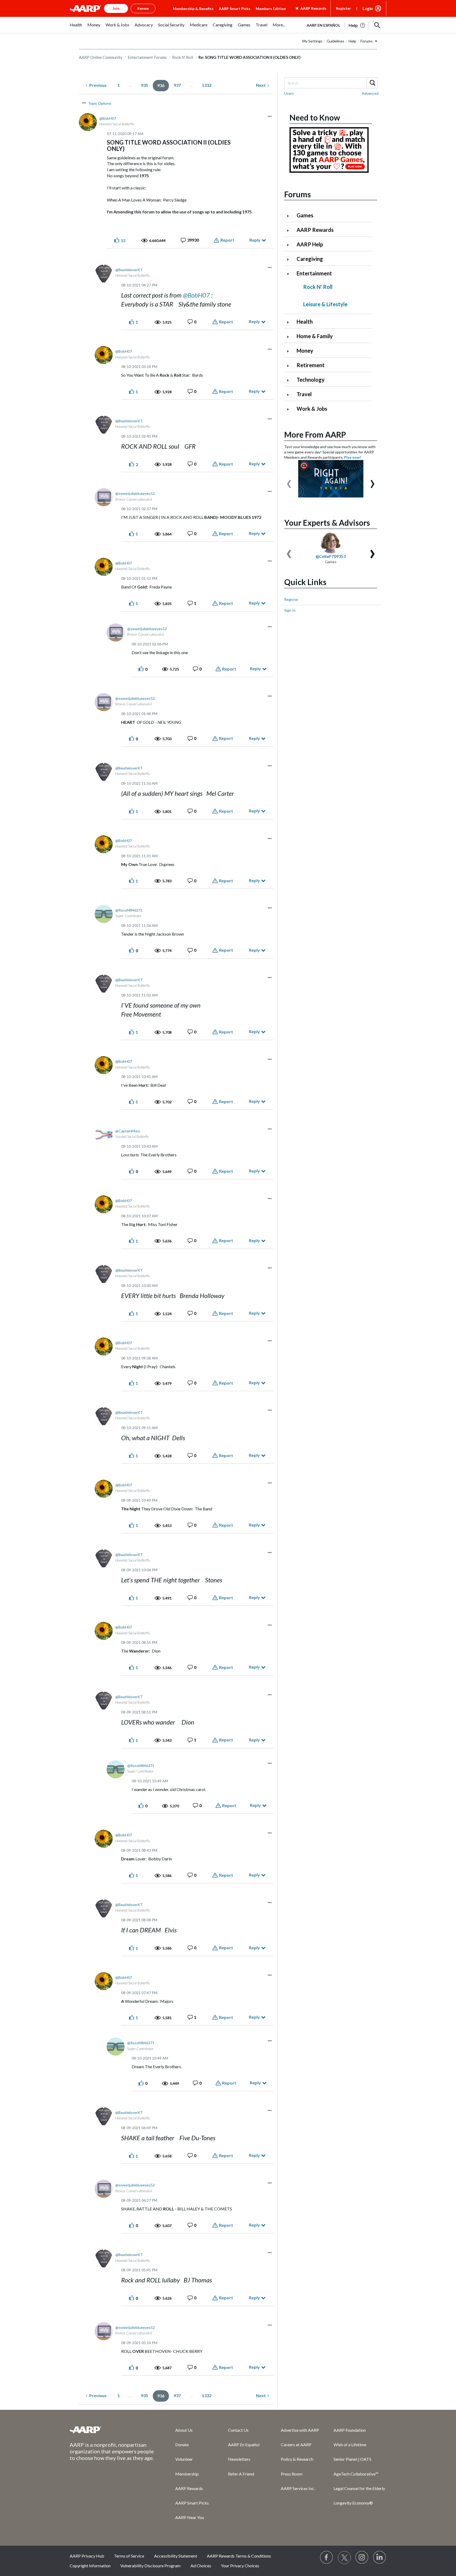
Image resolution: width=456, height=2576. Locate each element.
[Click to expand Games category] (290, 216)
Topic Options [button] (100, 103)
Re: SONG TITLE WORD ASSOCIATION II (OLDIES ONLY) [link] (250, 57)
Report (227, 240)
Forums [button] (367, 41)
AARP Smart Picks (235, 9)
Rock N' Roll (183, 57)
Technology (311, 380)
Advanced (370, 93)
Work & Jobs (312, 409)
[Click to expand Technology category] (290, 380)
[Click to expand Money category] (290, 351)
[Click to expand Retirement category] (290, 366)
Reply (255, 240)
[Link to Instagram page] (362, 2558)
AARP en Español (323, 25)
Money (305, 351)
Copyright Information (90, 2566)
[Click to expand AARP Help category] (290, 245)
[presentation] (289, 481)
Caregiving (310, 259)
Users (289, 93)
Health (305, 322)
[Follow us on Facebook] (327, 2558)
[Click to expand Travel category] (290, 395)
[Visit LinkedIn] (380, 2558)
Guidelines (336, 41)
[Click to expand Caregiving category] (290, 259)
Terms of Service (129, 2556)
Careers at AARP (296, 2445)
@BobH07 (196, 295)
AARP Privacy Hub (87, 2556)
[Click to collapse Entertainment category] (290, 274)
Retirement (311, 365)
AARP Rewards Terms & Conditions (239, 2556)
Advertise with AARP (300, 2430)
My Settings (312, 41)
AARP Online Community (101, 57)
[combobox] (331, 83)
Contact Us (238, 2430)
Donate (182, 2445)
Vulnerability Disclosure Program (150, 2566)
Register (343, 8)
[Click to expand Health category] (290, 322)
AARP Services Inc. (298, 2488)
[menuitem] (76, 28)
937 (177, 85)
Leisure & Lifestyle (325, 304)
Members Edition (271, 9)
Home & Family (315, 336)
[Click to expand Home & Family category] (290, 337)
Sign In (290, 610)
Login (368, 8)
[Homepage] (85, 8)
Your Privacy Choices (240, 2566)
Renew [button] (143, 8)
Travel (304, 394)
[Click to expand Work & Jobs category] (290, 409)
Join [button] (116, 8)
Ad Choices (201, 2566)
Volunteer (184, 2459)
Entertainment (314, 273)
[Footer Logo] (112, 2430)
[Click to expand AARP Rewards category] (290, 230)
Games (305, 215)
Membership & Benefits (193, 9)
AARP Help (310, 244)
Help (352, 41)
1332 (207, 85)
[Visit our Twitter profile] (344, 2558)
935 (144, 85)
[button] (377, 25)
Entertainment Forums (147, 57)
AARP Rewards (315, 230)
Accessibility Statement (176, 2556)
